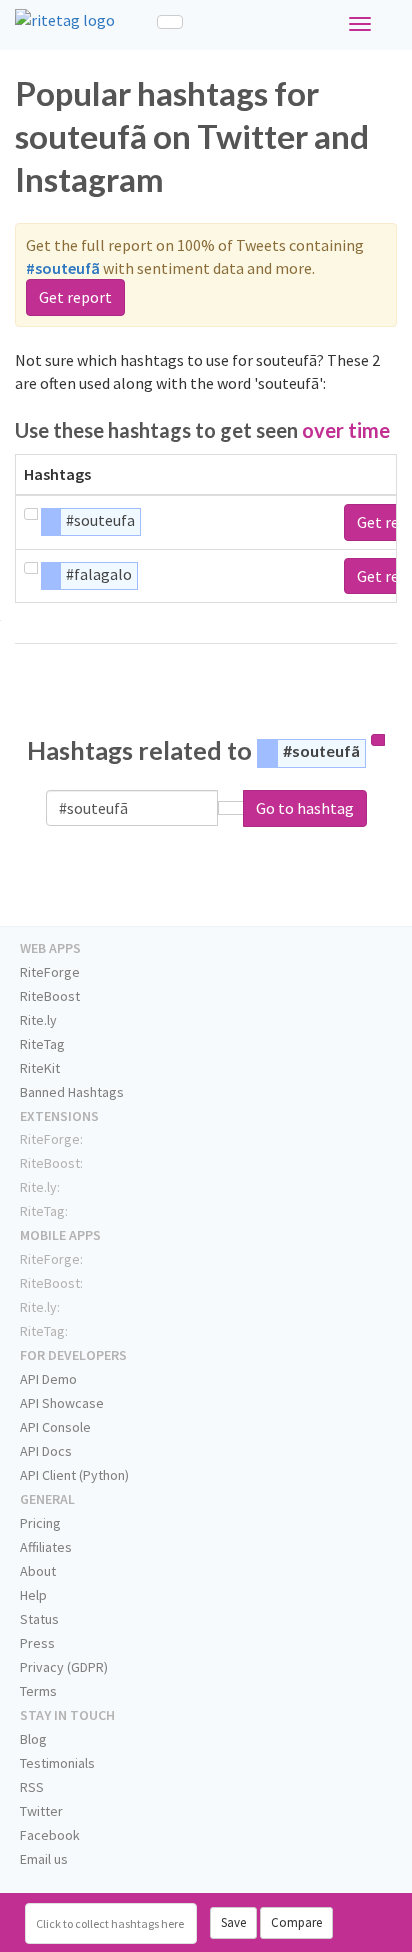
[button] (231, 808)
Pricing (40, 1523)
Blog (33, 1739)
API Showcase (62, 1403)
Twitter (41, 1811)
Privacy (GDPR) (64, 1667)
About (38, 1571)
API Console (55, 1427)
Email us (44, 1859)
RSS (32, 1787)
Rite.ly (38, 1020)
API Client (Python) (74, 1475)
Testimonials (57, 1763)
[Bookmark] (31, 514)
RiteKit (40, 1068)
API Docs (46, 1451)
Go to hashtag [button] (305, 808)
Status (39, 1619)
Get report (75, 297)
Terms (38, 1691)
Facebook (50, 1835)
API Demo (48, 1379)
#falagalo (99, 574)
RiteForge (50, 972)
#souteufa (100, 520)
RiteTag (42, 1044)
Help (33, 1595)
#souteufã (321, 750)
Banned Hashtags (72, 1092)
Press (37, 1643)
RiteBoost (50, 996)
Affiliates (46, 1547)
